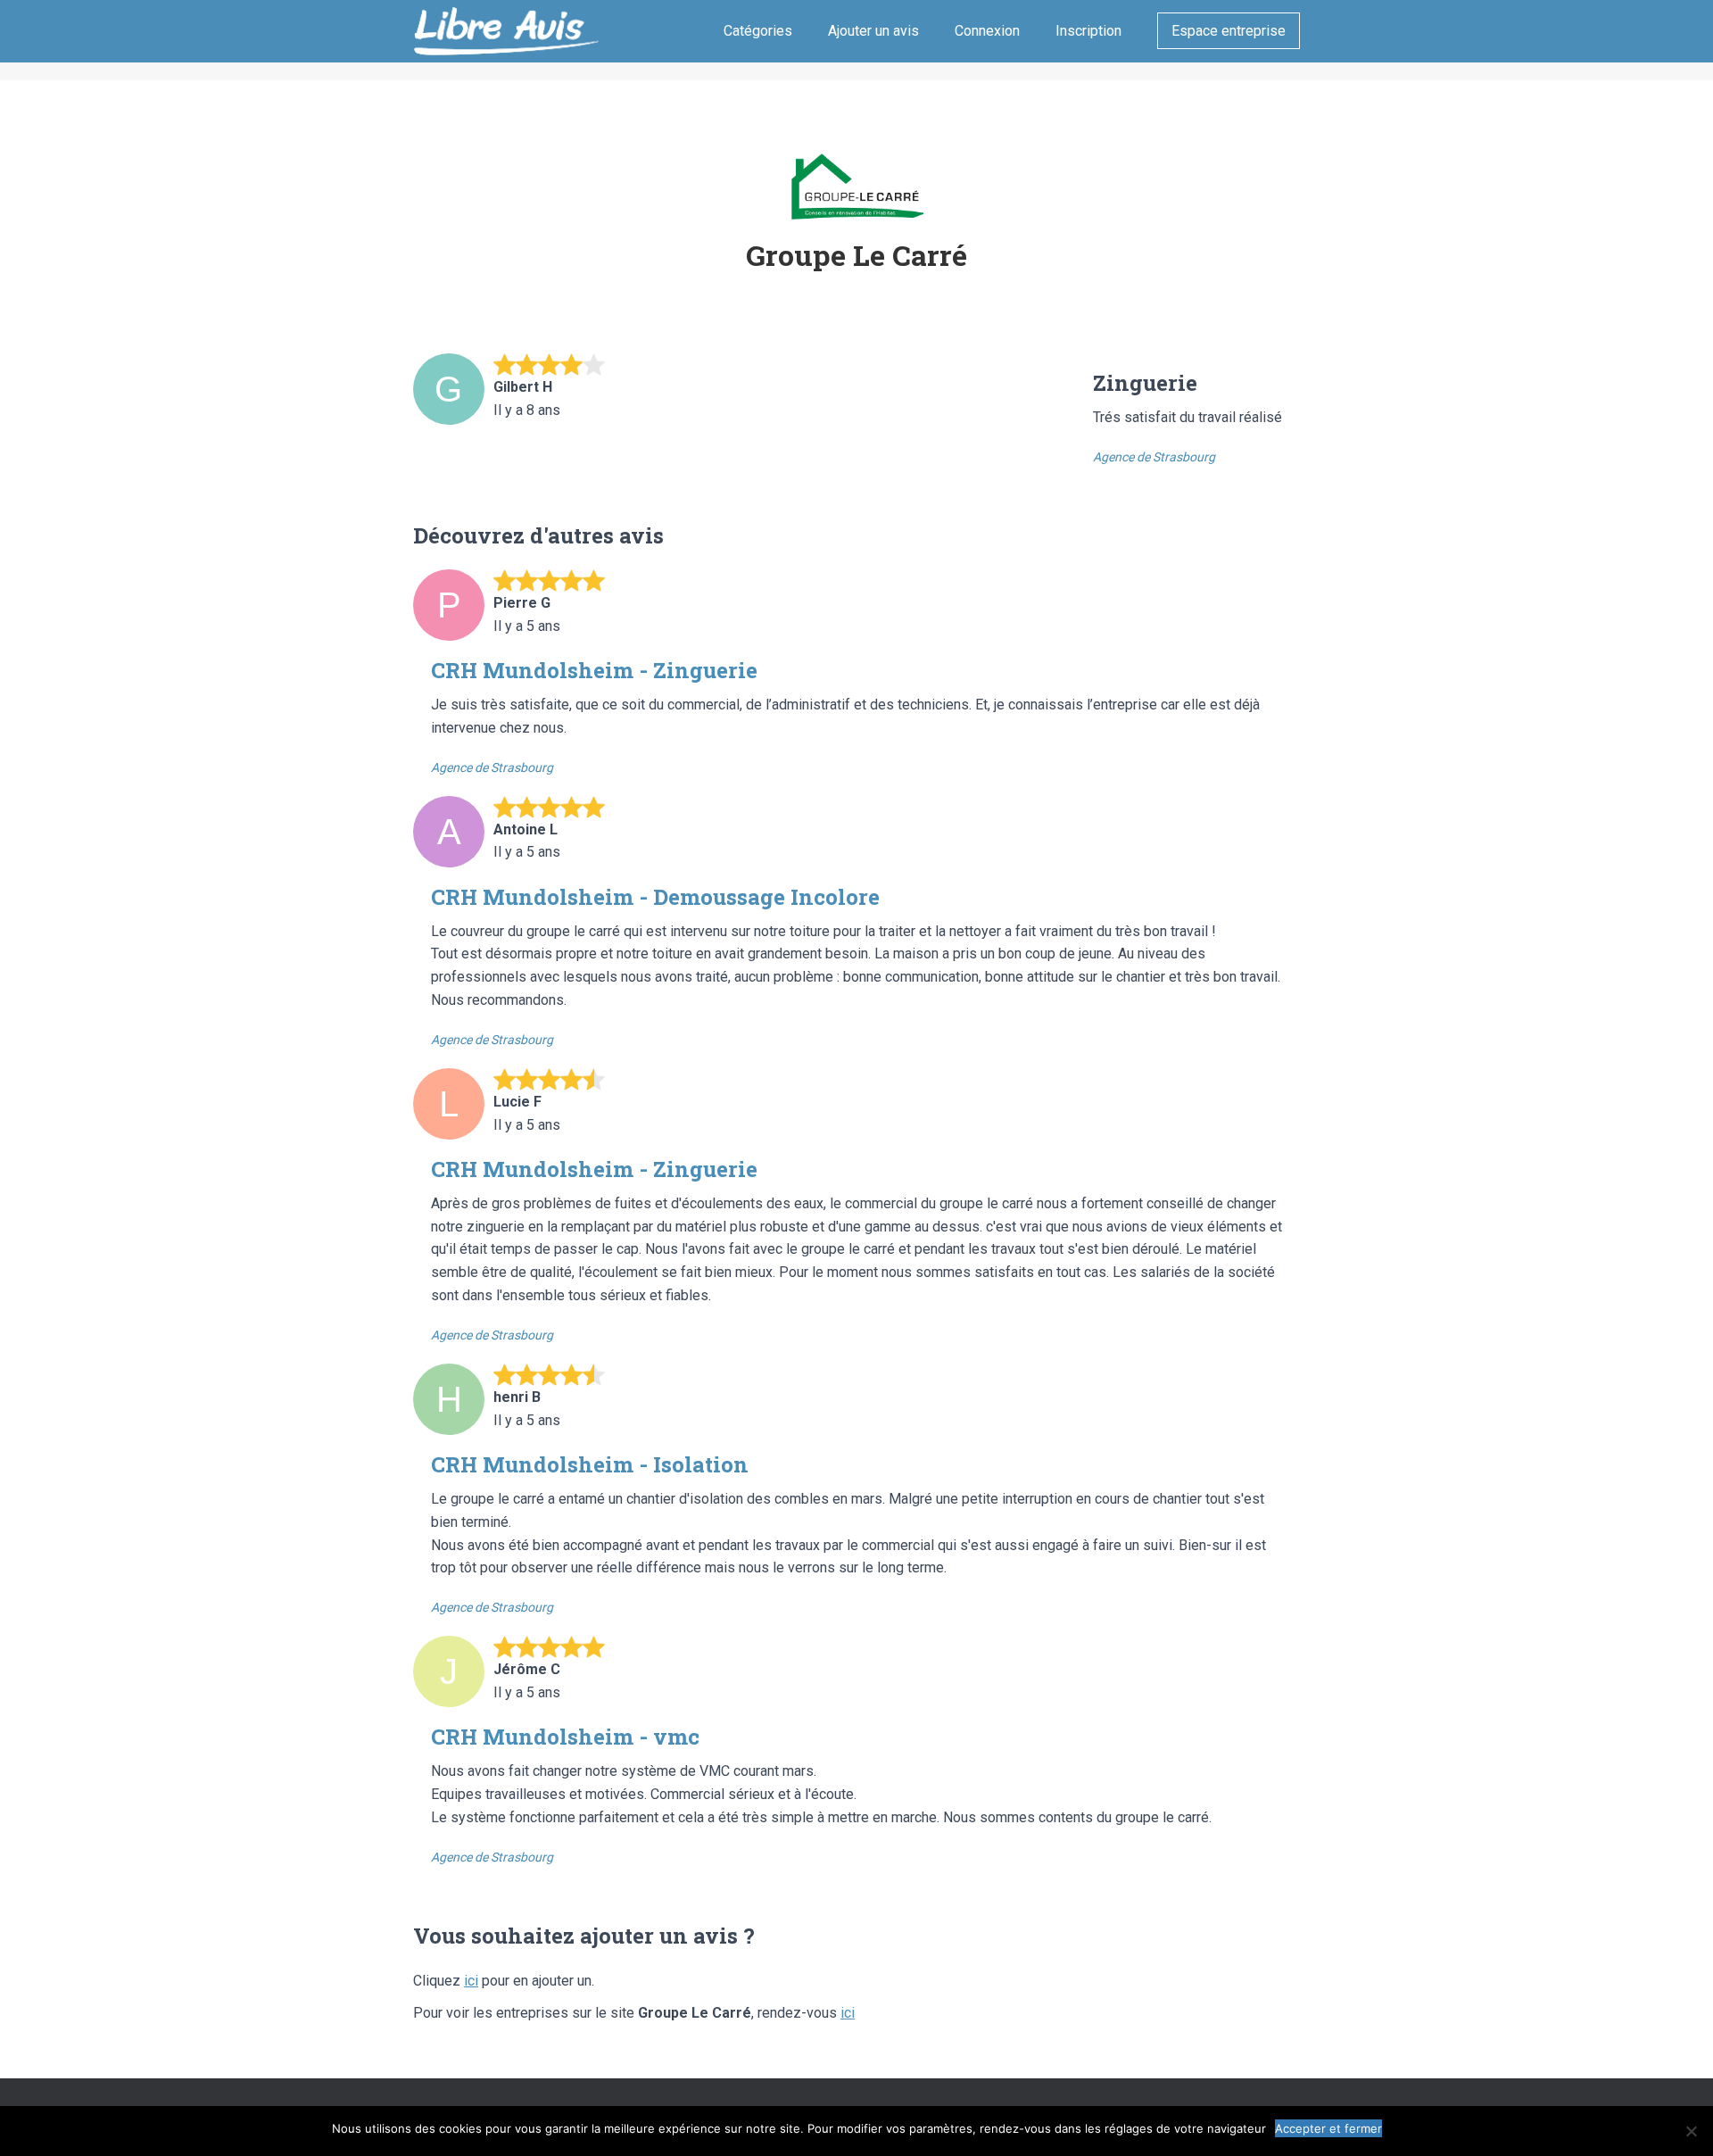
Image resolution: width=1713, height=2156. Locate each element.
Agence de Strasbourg (1154, 457)
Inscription (1088, 31)
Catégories (758, 31)
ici (471, 1981)
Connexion (987, 31)
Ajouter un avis (873, 31)
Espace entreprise (1229, 31)
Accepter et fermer (1328, 2128)
